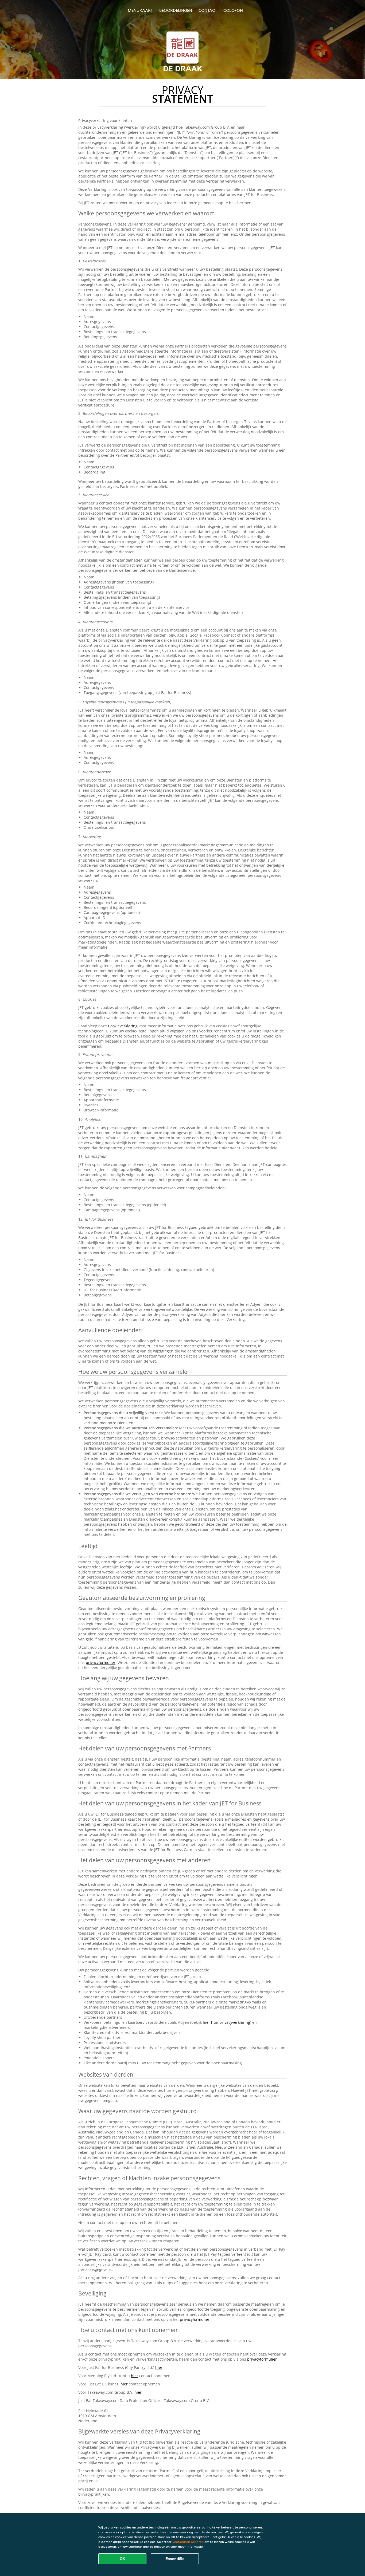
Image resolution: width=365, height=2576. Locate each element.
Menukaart (140, 10)
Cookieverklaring (123, 1026)
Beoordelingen (176, 10)
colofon (233, 10)
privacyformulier (101, 1662)
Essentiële (175, 2559)
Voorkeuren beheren (188, 2542)
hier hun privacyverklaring (226, 2022)
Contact (208, 10)
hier (159, 2367)
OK (123, 2559)
